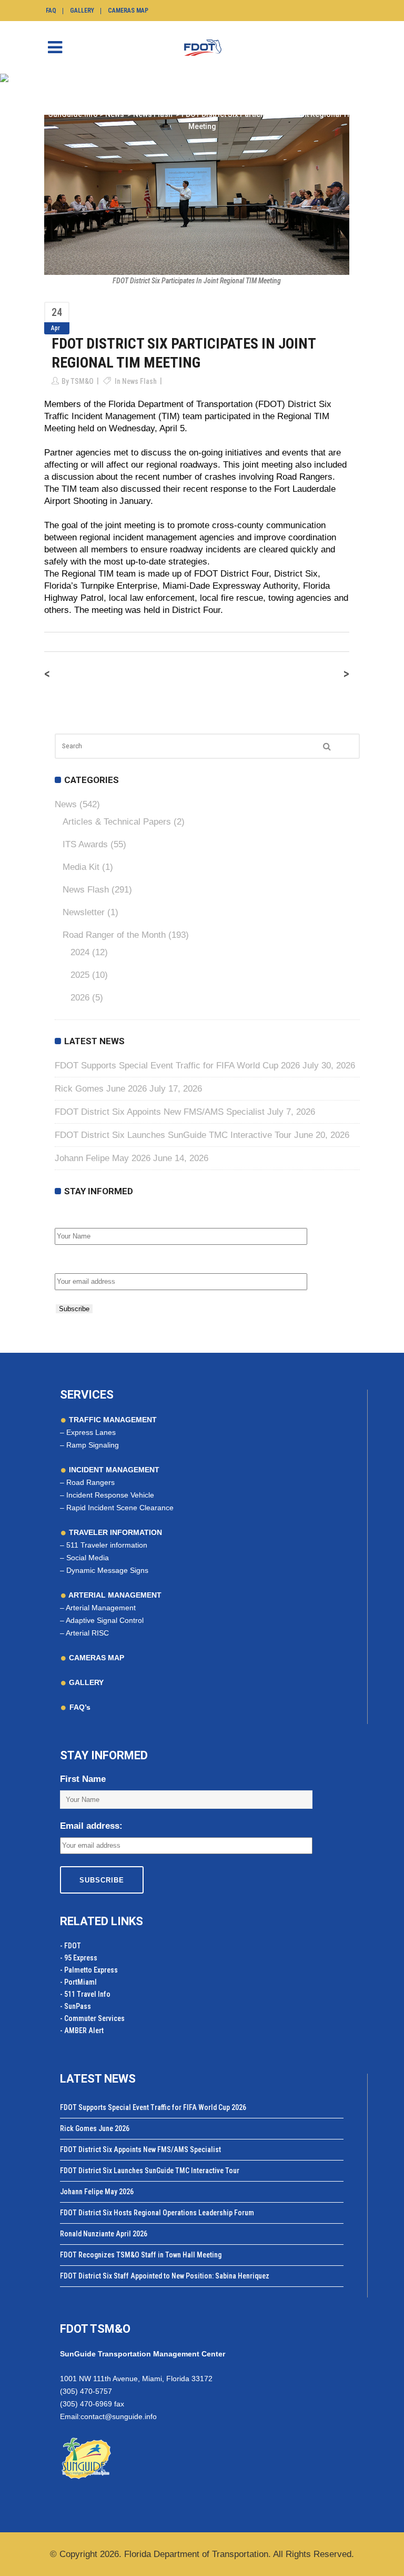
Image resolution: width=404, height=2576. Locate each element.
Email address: (86, 1262)
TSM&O (82, 381)
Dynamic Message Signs (107, 1570)
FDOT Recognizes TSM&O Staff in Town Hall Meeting (141, 2255)
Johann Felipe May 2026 (103, 1158)
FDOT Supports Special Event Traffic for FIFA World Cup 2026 (177, 1066)
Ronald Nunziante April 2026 (104, 2234)
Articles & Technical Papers (117, 822)
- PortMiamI (78, 1982)
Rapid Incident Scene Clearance (120, 1508)
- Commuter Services (92, 2018)
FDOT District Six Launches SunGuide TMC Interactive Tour (173, 1135)
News (115, 114)
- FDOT (70, 1946)
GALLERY (85, 1682)
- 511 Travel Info (85, 1994)
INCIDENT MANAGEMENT (113, 1470)
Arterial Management (101, 1608)
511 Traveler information (107, 1545)
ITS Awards (85, 844)
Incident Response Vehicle (110, 1495)
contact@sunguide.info (119, 2416)
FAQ (51, 11)
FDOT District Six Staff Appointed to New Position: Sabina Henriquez (165, 2276)
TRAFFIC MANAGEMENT (112, 1420)
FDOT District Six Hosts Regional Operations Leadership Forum (157, 2213)
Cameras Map (128, 11)
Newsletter (84, 912)
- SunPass (75, 2006)
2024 (80, 952)
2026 (80, 998)
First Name (78, 1217)
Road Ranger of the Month (114, 935)
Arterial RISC (87, 1633)
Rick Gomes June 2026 (101, 1089)
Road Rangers (90, 1482)
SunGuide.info (73, 114)
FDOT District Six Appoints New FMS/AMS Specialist (160, 1112)
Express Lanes (91, 1432)
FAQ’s (80, 1707)
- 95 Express (79, 1958)
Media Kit (81, 867)
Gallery (82, 11)
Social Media (88, 1558)
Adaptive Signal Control (105, 1620)
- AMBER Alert (82, 2030)
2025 (80, 975)
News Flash (153, 114)
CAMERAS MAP (95, 1658)
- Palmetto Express (89, 1970)
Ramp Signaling (93, 1445)
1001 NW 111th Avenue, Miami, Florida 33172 (136, 2379)
